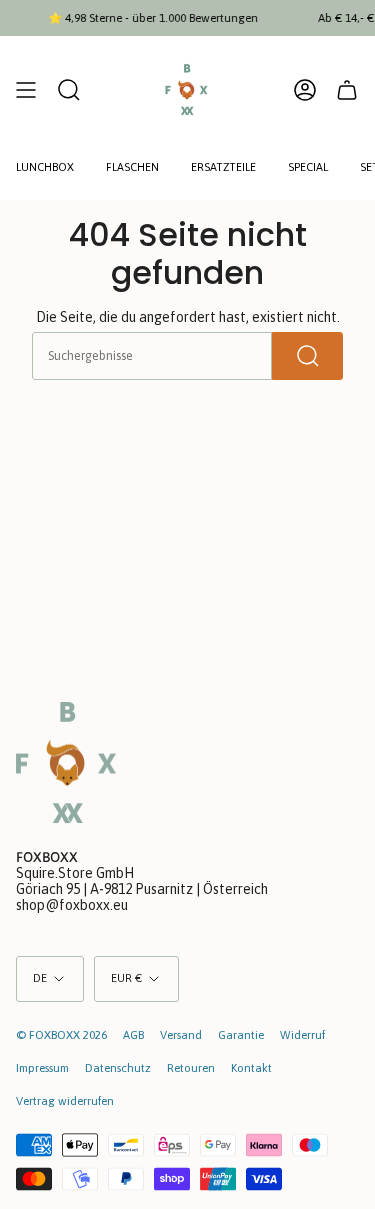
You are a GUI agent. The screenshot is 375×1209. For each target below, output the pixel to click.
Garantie (241, 1034)
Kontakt (251, 1067)
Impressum (42, 1067)
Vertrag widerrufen (65, 1100)
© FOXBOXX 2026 (61, 1034)
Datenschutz (118, 1067)
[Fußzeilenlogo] (66, 762)
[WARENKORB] (347, 90)
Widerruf (302, 1034)
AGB (133, 1034)
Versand (181, 1034)
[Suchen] (307, 356)
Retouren (191, 1067)
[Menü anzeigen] (26, 90)
